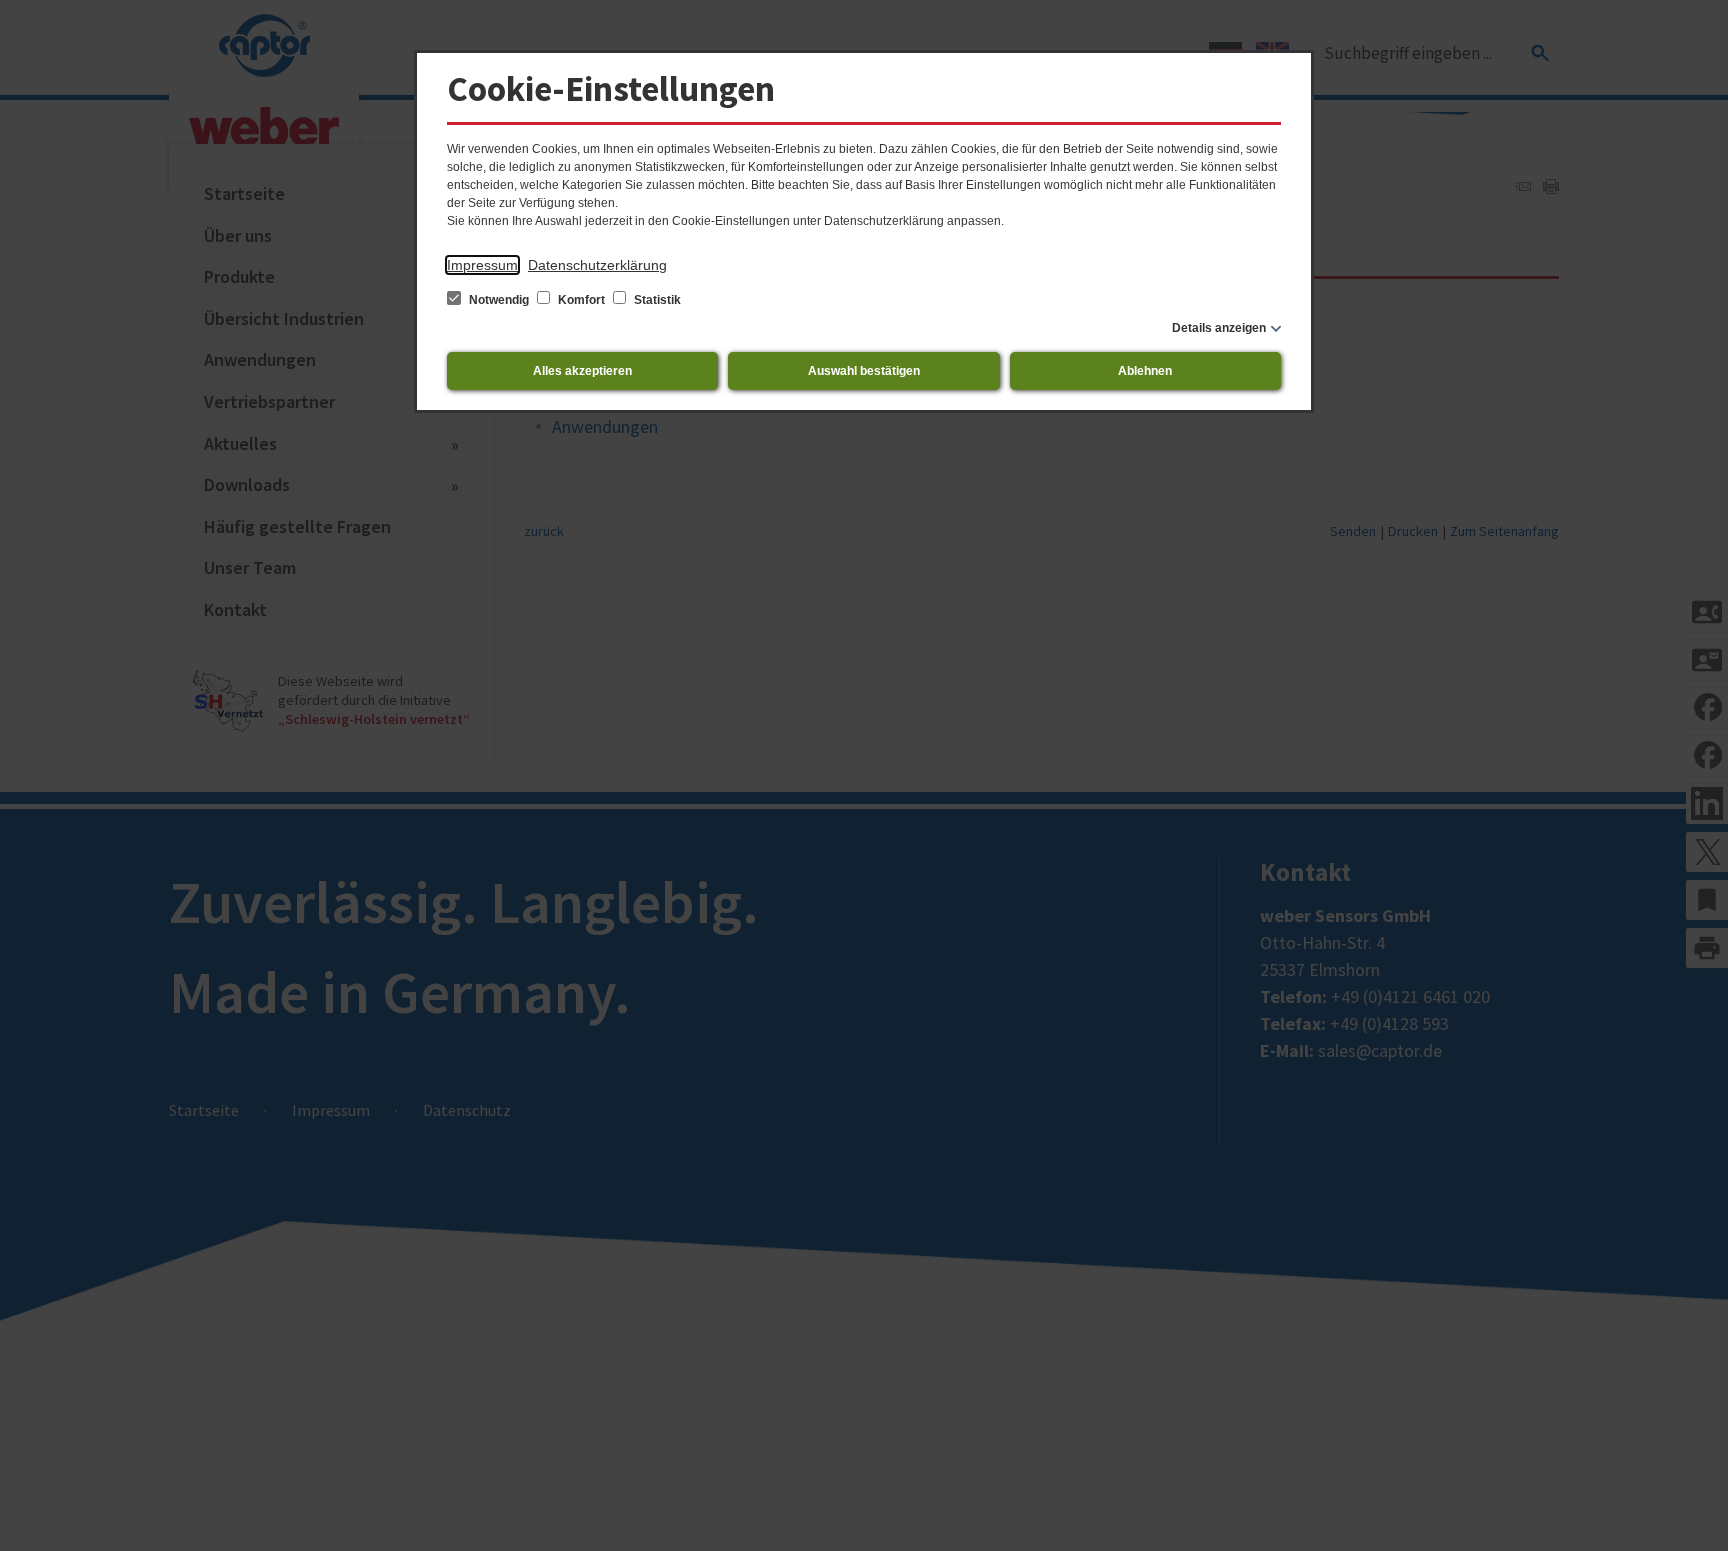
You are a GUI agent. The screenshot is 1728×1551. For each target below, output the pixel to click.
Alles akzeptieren (582, 371)
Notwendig (499, 300)
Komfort (581, 300)
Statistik (656, 300)
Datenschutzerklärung (597, 265)
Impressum (482, 265)
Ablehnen (1145, 371)
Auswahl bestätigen (864, 371)
